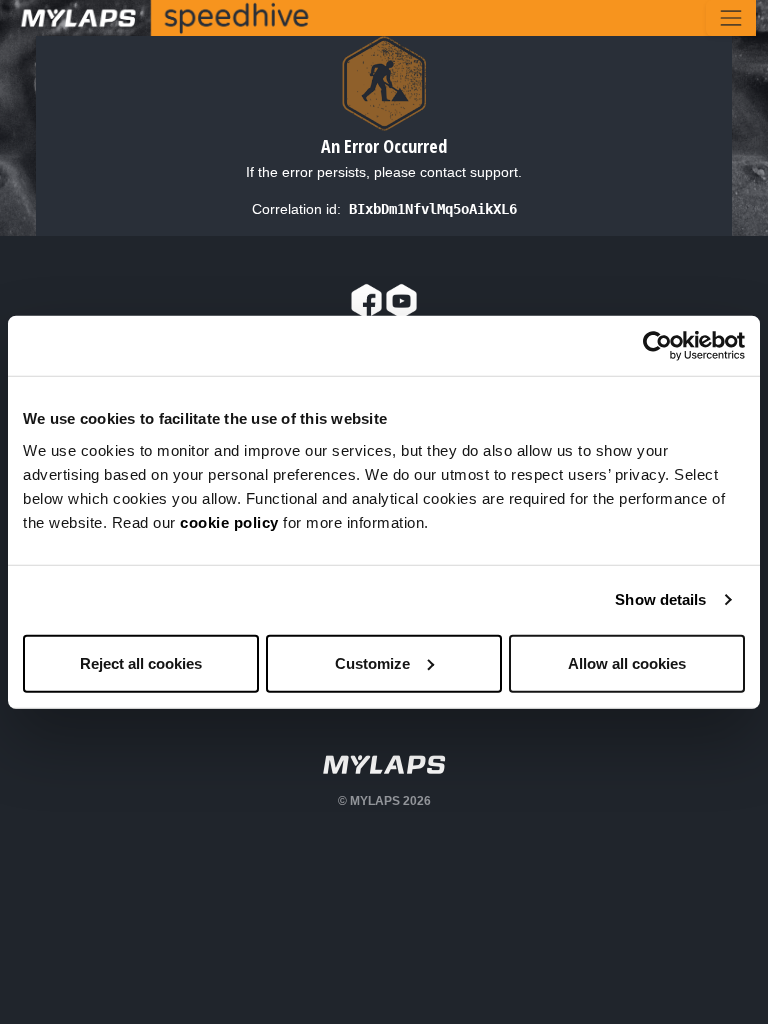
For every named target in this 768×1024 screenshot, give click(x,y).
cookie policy (229, 521)
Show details (660, 599)
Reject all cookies (141, 662)
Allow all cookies (627, 662)
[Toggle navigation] (731, 18)
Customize (372, 662)
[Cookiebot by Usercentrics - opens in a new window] (657, 346)
